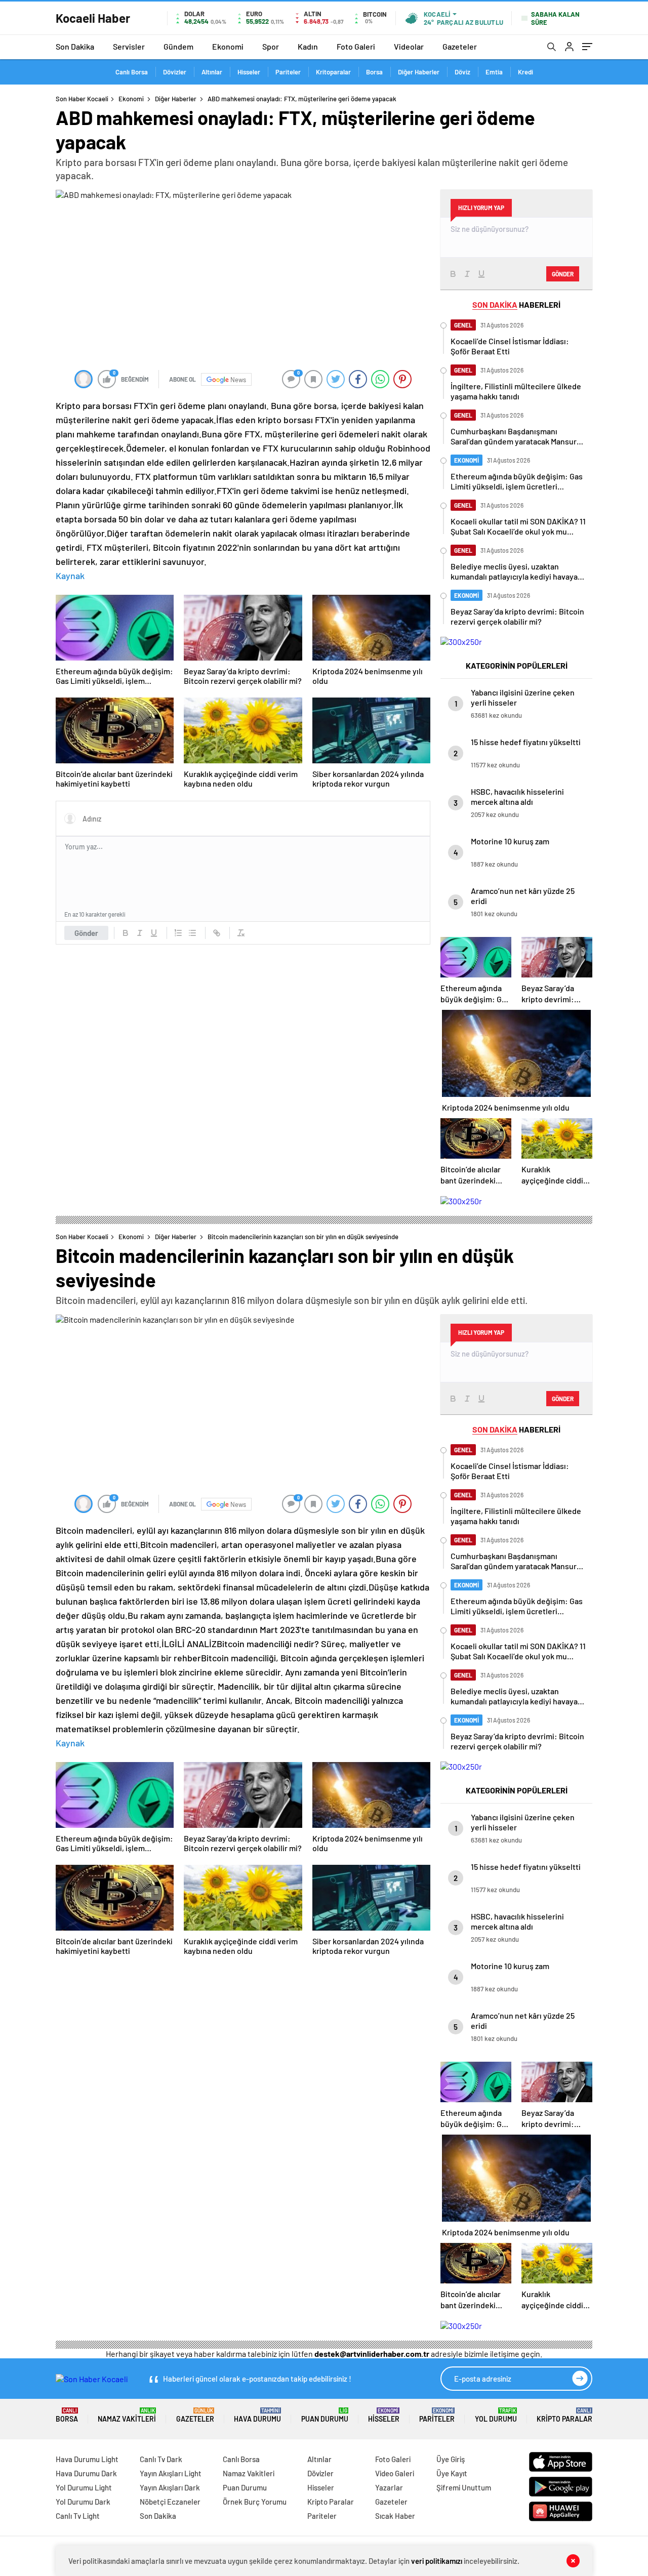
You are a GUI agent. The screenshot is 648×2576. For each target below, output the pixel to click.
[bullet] (192, 933)
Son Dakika (75, 46)
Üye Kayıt (452, 2473)
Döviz (462, 72)
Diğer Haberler (419, 72)
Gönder (86, 933)
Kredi (525, 72)
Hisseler (249, 72)
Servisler (129, 46)
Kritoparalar (333, 72)
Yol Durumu (496, 2415)
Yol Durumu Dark (83, 2502)
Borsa (374, 72)
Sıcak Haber (395, 2516)
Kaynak (70, 576)
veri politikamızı (437, 2561)
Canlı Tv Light (78, 2516)
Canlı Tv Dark (161, 2459)
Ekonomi (228, 46)
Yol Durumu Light (84, 2487)
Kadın (308, 46)
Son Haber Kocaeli (82, 99)
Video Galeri (395, 2473)
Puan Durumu (325, 2415)
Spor (271, 46)
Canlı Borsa (132, 72)
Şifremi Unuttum (464, 2487)
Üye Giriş (451, 2459)
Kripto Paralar (564, 2415)
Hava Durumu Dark (86, 2473)
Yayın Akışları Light (171, 2473)
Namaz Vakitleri (127, 2415)
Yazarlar (389, 2487)
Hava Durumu (257, 2415)
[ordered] (178, 933)
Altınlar (212, 72)
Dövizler (175, 72)
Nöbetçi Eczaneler (170, 2502)
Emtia (494, 72)
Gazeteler (460, 46)
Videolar (409, 46)
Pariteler (288, 72)
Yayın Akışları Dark (170, 2487)
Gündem (178, 46)
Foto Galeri (356, 46)
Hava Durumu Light (87, 2459)
